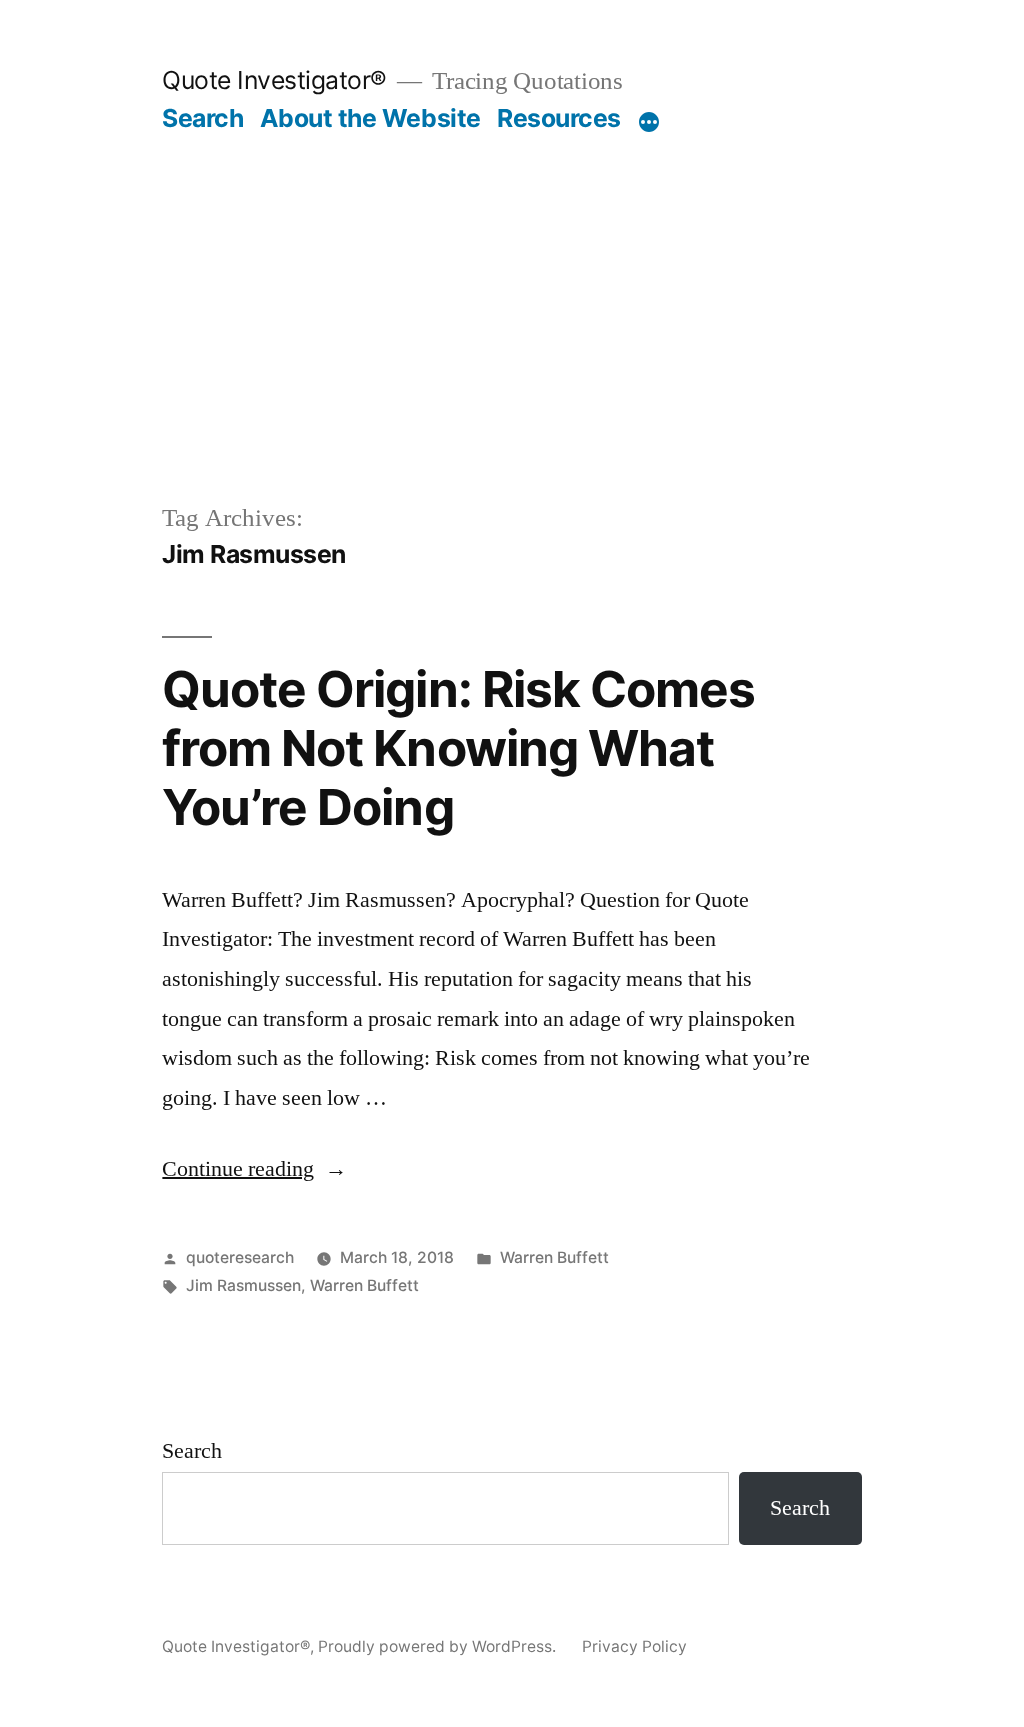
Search (202, 118)
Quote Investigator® (274, 80)
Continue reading (254, 1169)
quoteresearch (240, 1257)
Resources (559, 118)
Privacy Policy (634, 1646)
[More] (649, 122)
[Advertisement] (512, 284)
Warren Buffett (554, 1257)
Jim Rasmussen (243, 1285)
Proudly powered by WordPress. (439, 1646)
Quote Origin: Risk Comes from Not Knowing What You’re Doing (458, 748)
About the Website (370, 118)
